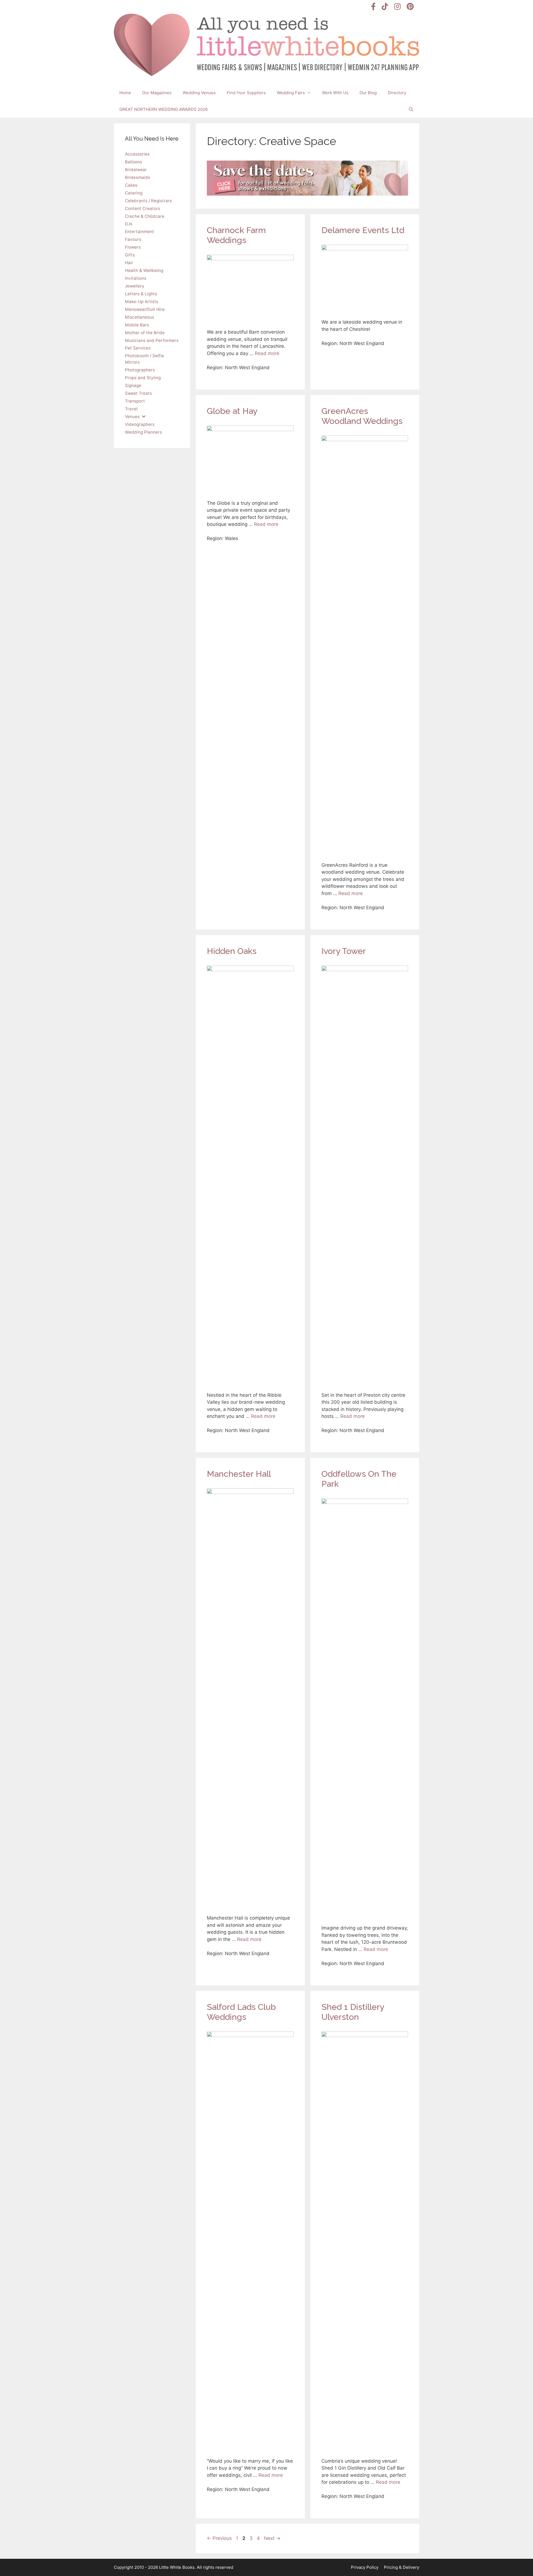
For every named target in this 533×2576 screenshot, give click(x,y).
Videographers (140, 424)
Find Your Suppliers (246, 93)
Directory (397, 93)
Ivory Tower (344, 951)
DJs (129, 224)
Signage (133, 385)
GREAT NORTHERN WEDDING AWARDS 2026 (164, 109)
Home (125, 93)
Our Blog (368, 93)
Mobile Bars (137, 325)
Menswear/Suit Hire (145, 309)
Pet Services (138, 348)
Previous (219, 2538)
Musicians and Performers (152, 340)
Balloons (134, 162)
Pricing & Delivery (402, 2567)
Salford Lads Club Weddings (241, 2012)
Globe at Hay (232, 411)
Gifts (130, 255)
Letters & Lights (141, 294)
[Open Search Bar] (411, 109)
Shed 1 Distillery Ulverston (353, 2012)
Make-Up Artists (142, 302)
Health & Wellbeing (144, 270)
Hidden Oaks (232, 951)
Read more (267, 353)
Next (272, 2538)
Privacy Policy (365, 2567)
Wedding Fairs (291, 93)
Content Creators (143, 208)
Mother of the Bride (145, 333)
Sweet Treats (138, 393)
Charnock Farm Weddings (236, 235)
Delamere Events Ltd (363, 230)
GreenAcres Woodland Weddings (362, 416)
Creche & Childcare (145, 216)
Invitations (136, 278)
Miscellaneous (139, 317)
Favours (133, 239)
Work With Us (335, 93)
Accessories (137, 154)
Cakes (131, 185)
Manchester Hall (239, 1474)
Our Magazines (157, 93)
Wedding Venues (199, 93)
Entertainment (139, 232)
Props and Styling (143, 378)
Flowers (133, 247)
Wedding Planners (143, 432)
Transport (135, 401)
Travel (131, 409)
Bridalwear (136, 170)
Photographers (140, 370)
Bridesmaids (138, 177)
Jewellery (135, 286)
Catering (134, 193)
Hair (129, 263)
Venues (132, 417)
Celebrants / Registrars (148, 201)
